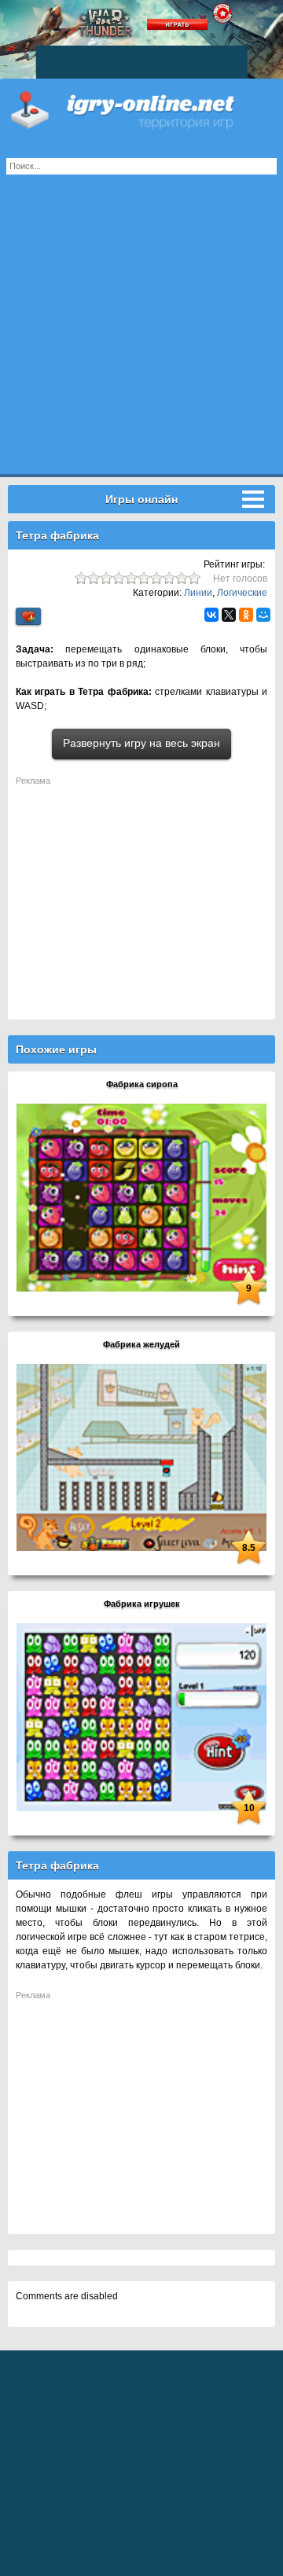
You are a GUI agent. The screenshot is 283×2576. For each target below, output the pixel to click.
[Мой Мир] (263, 615)
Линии (198, 593)
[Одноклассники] (246, 615)
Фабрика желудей (141, 1344)
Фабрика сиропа (142, 1084)
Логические (242, 593)
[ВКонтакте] (211, 615)
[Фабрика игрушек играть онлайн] (141, 1716)
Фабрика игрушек (142, 1604)
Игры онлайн (141, 110)
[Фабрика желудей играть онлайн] (141, 1457)
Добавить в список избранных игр (28, 617)
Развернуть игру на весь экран (141, 743)
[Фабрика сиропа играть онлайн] (141, 1196)
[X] (229, 615)
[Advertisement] (141, 333)
